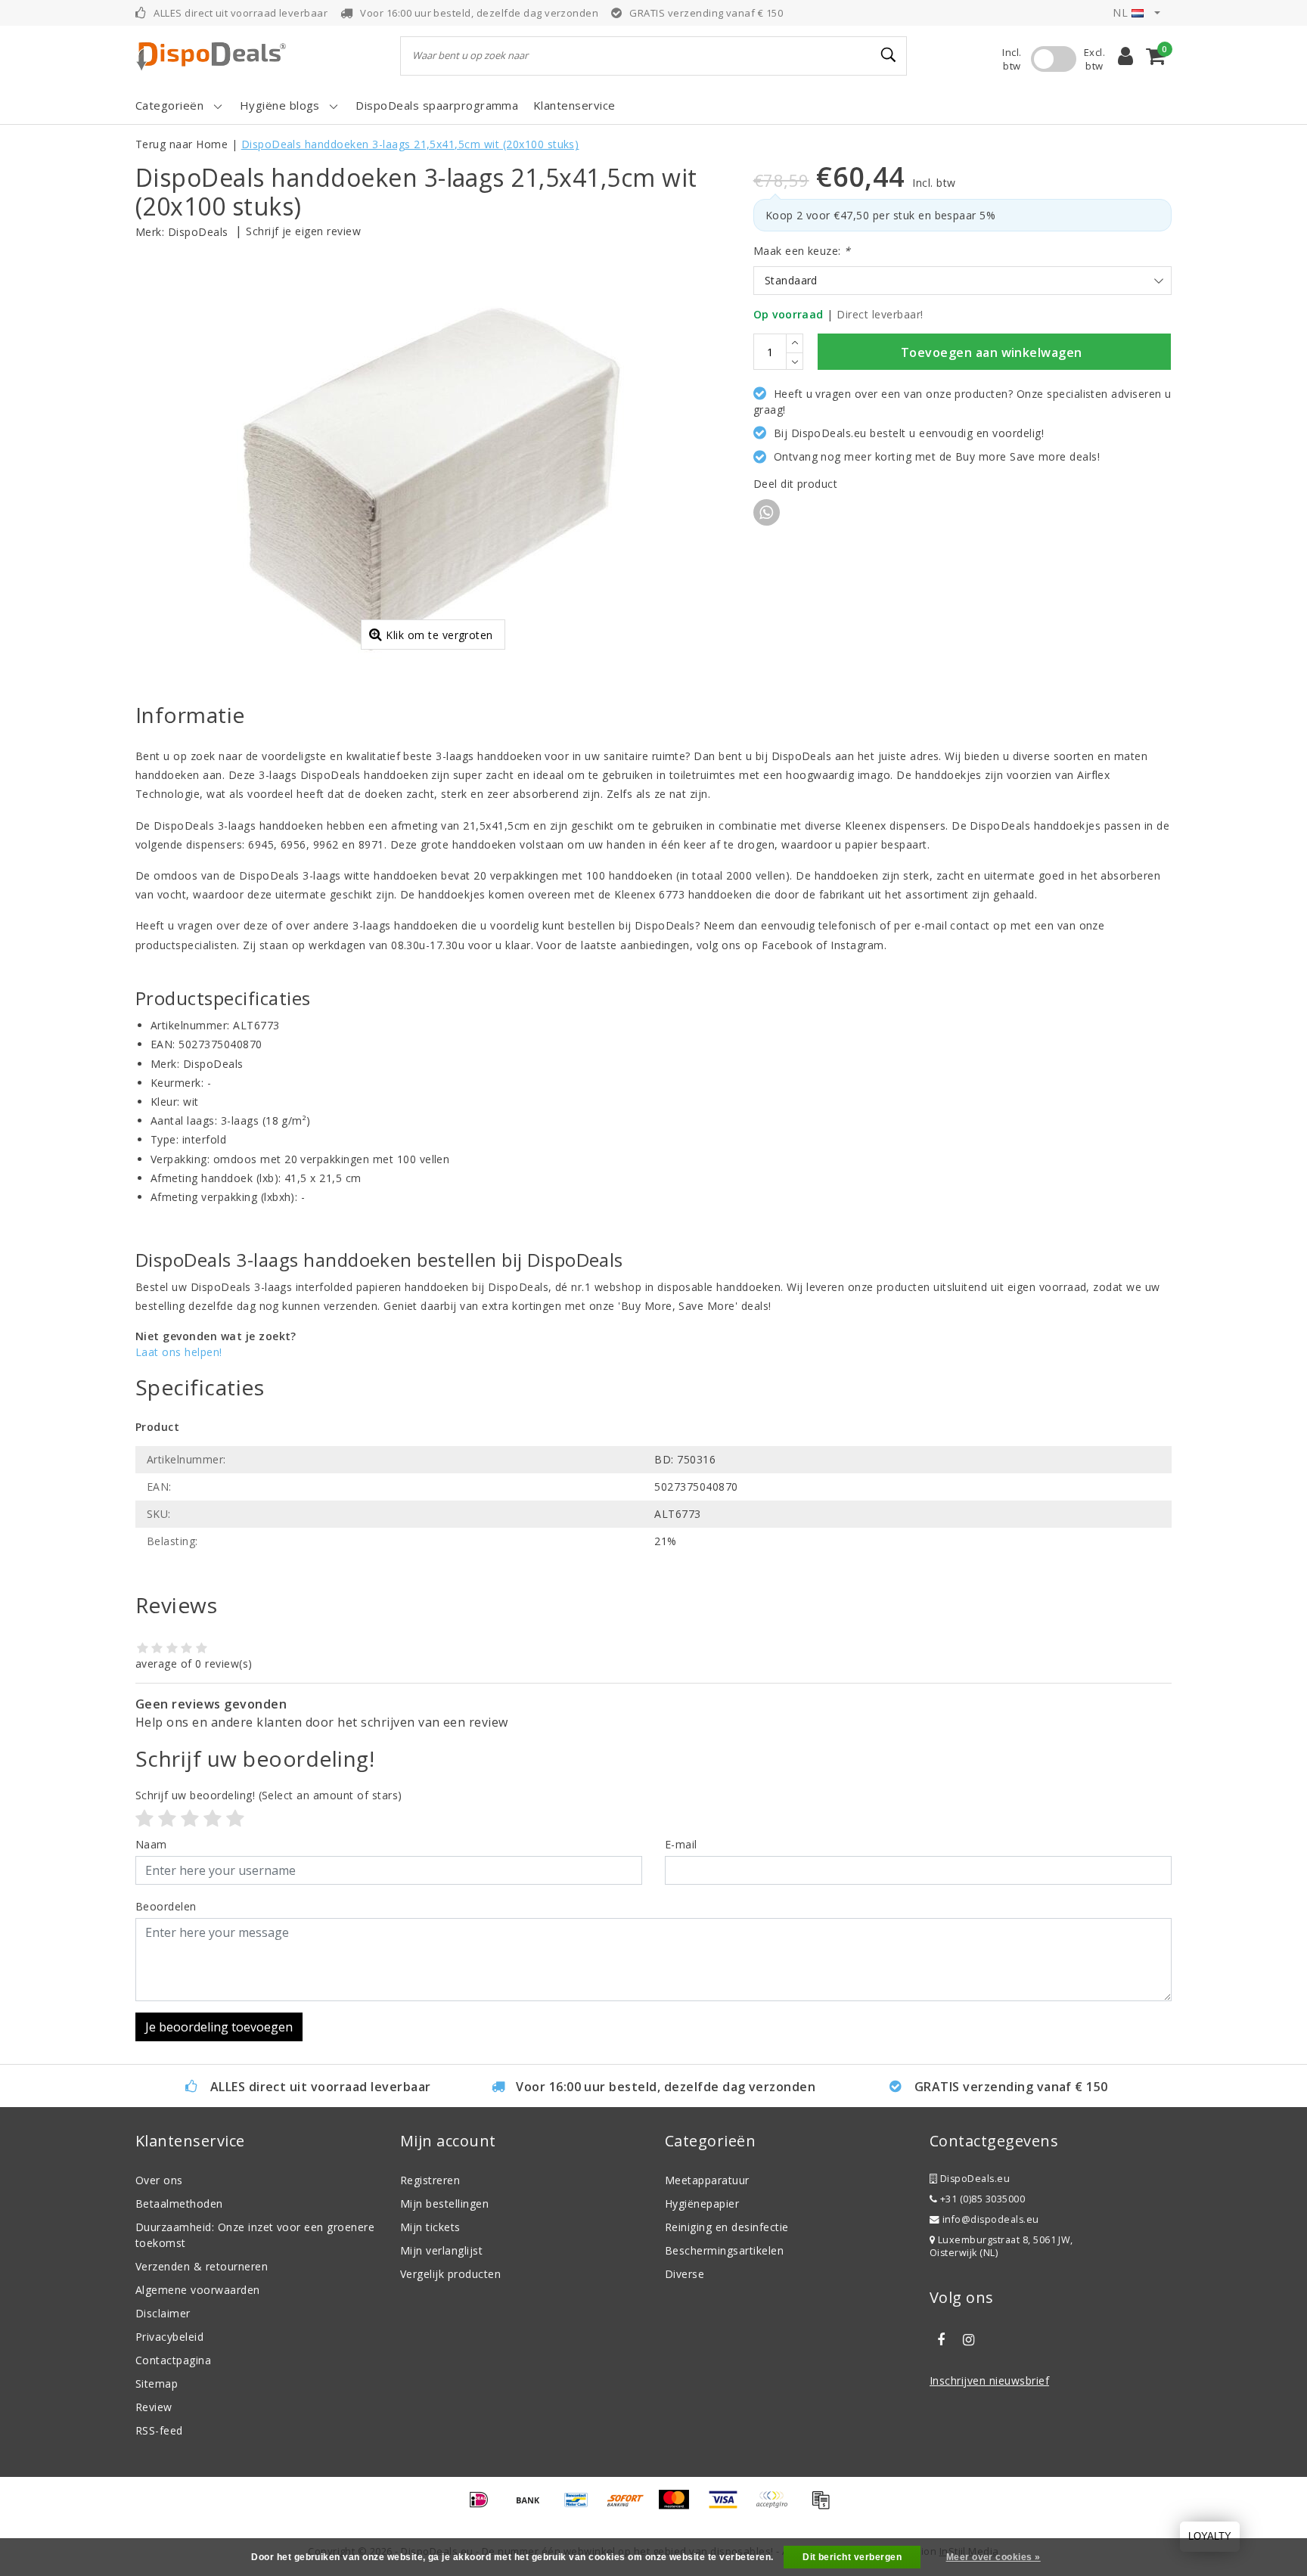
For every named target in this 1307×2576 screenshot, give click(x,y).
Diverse (685, 2274)
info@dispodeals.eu (991, 2219)
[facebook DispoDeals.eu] (941, 2340)
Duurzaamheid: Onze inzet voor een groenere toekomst (255, 2235)
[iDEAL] (484, 2506)
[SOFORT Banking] (631, 2506)
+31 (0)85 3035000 (981, 2199)
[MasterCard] (679, 2506)
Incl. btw (1012, 59)
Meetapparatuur (707, 2180)
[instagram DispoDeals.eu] (968, 2340)
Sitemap (157, 2384)
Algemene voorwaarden (198, 2290)
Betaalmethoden (179, 2204)
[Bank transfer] (533, 2506)
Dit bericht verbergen (852, 2557)
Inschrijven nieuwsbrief (989, 2380)
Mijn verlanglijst (441, 2250)
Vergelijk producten (450, 2274)
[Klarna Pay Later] (777, 2506)
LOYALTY (1210, 2536)
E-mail (681, 1844)
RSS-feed (159, 2430)
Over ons (159, 2180)
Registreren (430, 2180)
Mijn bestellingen (444, 2204)
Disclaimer (163, 2313)
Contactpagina (173, 2360)
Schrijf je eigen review (303, 231)
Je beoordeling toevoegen (219, 2027)
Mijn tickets (430, 2227)
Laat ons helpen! (179, 1352)
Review (154, 2407)
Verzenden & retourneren (202, 2266)
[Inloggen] (1125, 56)
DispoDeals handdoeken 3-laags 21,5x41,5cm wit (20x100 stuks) (410, 144)
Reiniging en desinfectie (727, 2227)
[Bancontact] (582, 2506)
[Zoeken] (889, 55)
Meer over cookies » (993, 2557)
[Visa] (728, 2506)
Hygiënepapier (702, 2204)
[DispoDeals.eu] (211, 56)
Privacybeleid (169, 2337)
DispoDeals (198, 232)
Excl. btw (1094, 59)
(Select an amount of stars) (269, 1795)
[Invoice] (824, 2506)
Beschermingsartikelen (724, 2250)
